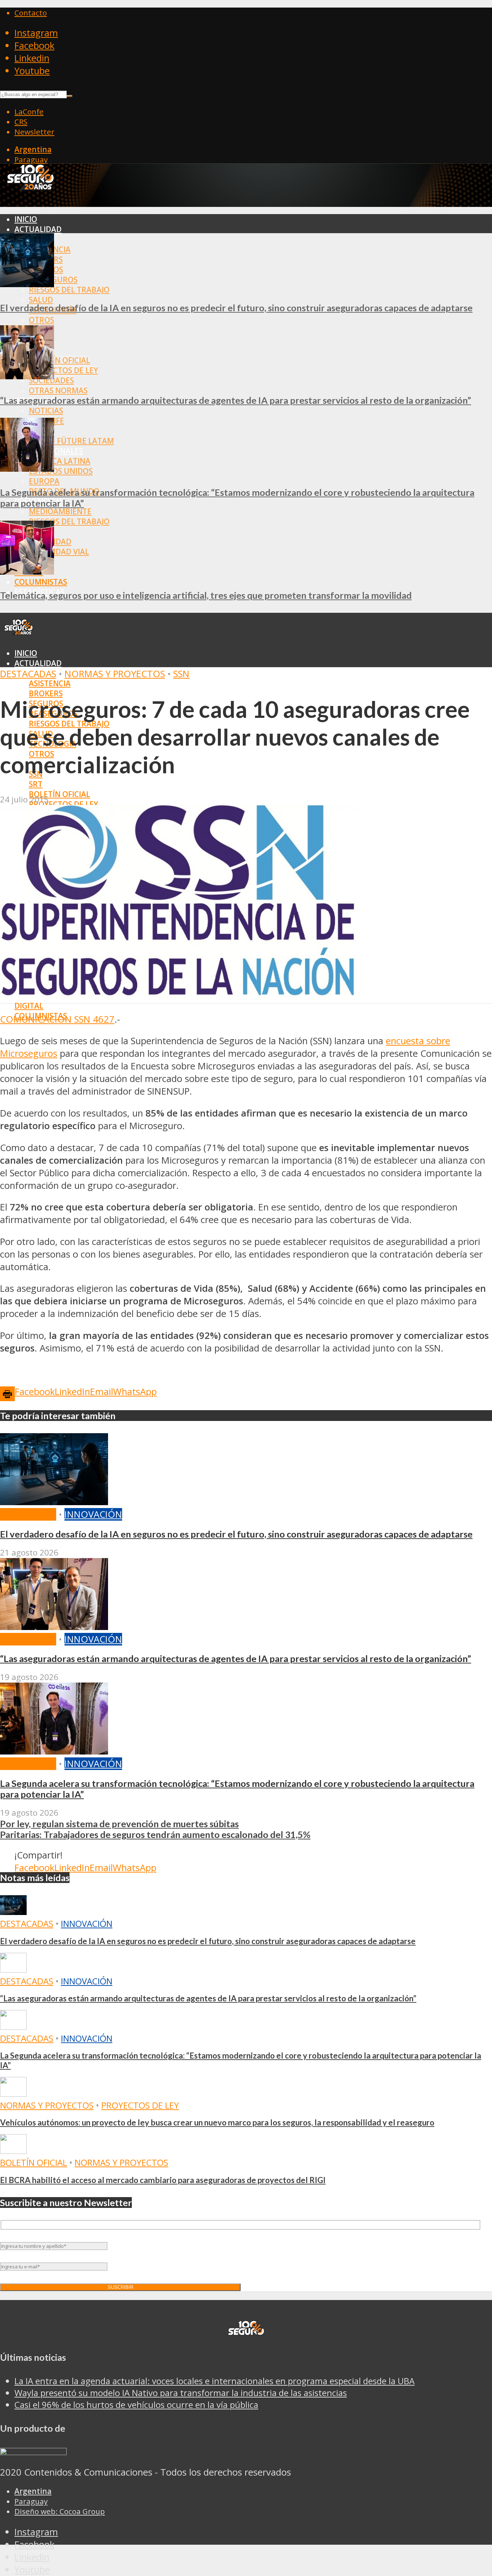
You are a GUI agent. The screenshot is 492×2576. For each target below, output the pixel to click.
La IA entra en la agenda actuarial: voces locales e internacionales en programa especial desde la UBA (214, 2381)
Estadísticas (39, 1026)
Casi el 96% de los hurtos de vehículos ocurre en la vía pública (136, 2405)
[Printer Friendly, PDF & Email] (7, 1393)
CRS (21, 122)
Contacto (31, 13)
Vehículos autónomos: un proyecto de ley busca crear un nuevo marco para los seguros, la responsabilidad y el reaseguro (217, 2122)
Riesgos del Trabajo (69, 290)
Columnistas (41, 582)
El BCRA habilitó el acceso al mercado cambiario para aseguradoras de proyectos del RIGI (163, 2180)
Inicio (26, 219)
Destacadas (28, 674)
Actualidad (38, 229)
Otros (41, 320)
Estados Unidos (61, 471)
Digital (29, 1006)
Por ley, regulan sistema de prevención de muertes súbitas (119, 1824)
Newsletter (34, 132)
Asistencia (50, 683)
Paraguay (31, 159)
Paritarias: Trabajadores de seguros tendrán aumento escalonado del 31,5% (155, 1834)
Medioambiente (60, 511)
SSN (181, 674)
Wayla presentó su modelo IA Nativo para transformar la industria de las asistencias (181, 2393)
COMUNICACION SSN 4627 (57, 1019)
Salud (41, 300)
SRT (36, 784)
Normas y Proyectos (115, 674)
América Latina (60, 461)
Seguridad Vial (59, 552)
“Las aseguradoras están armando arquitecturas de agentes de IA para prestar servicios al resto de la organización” (236, 400)
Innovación (93, 1514)
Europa (44, 481)
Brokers (46, 693)
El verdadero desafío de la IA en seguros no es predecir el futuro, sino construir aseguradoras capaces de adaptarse (236, 308)
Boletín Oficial (59, 360)
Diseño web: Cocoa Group (60, 2511)
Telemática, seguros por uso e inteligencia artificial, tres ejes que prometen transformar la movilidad (206, 595)
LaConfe (29, 112)
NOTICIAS (46, 411)
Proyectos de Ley (63, 370)
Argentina (33, 149)
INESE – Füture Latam (71, 441)
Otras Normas (58, 390)
